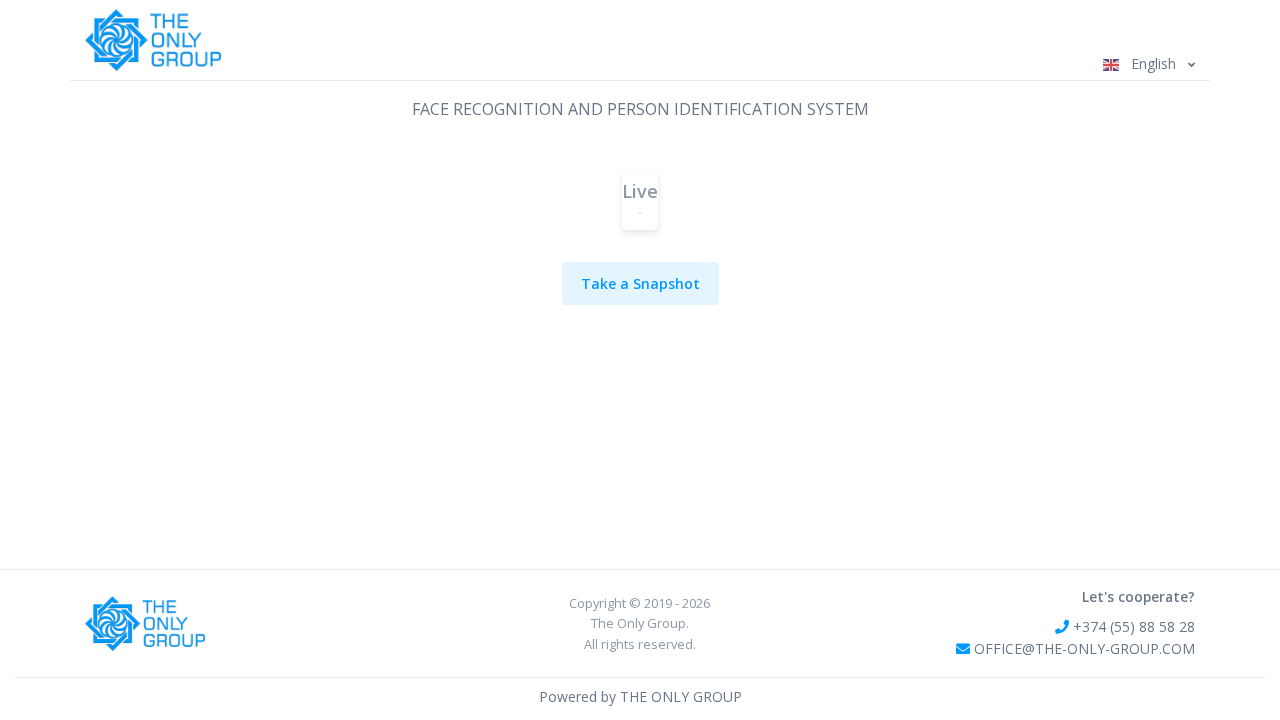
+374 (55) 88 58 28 (1132, 626)
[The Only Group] (153, 40)
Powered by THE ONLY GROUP (640, 696)
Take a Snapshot (640, 283)
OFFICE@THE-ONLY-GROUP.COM (1084, 648)
